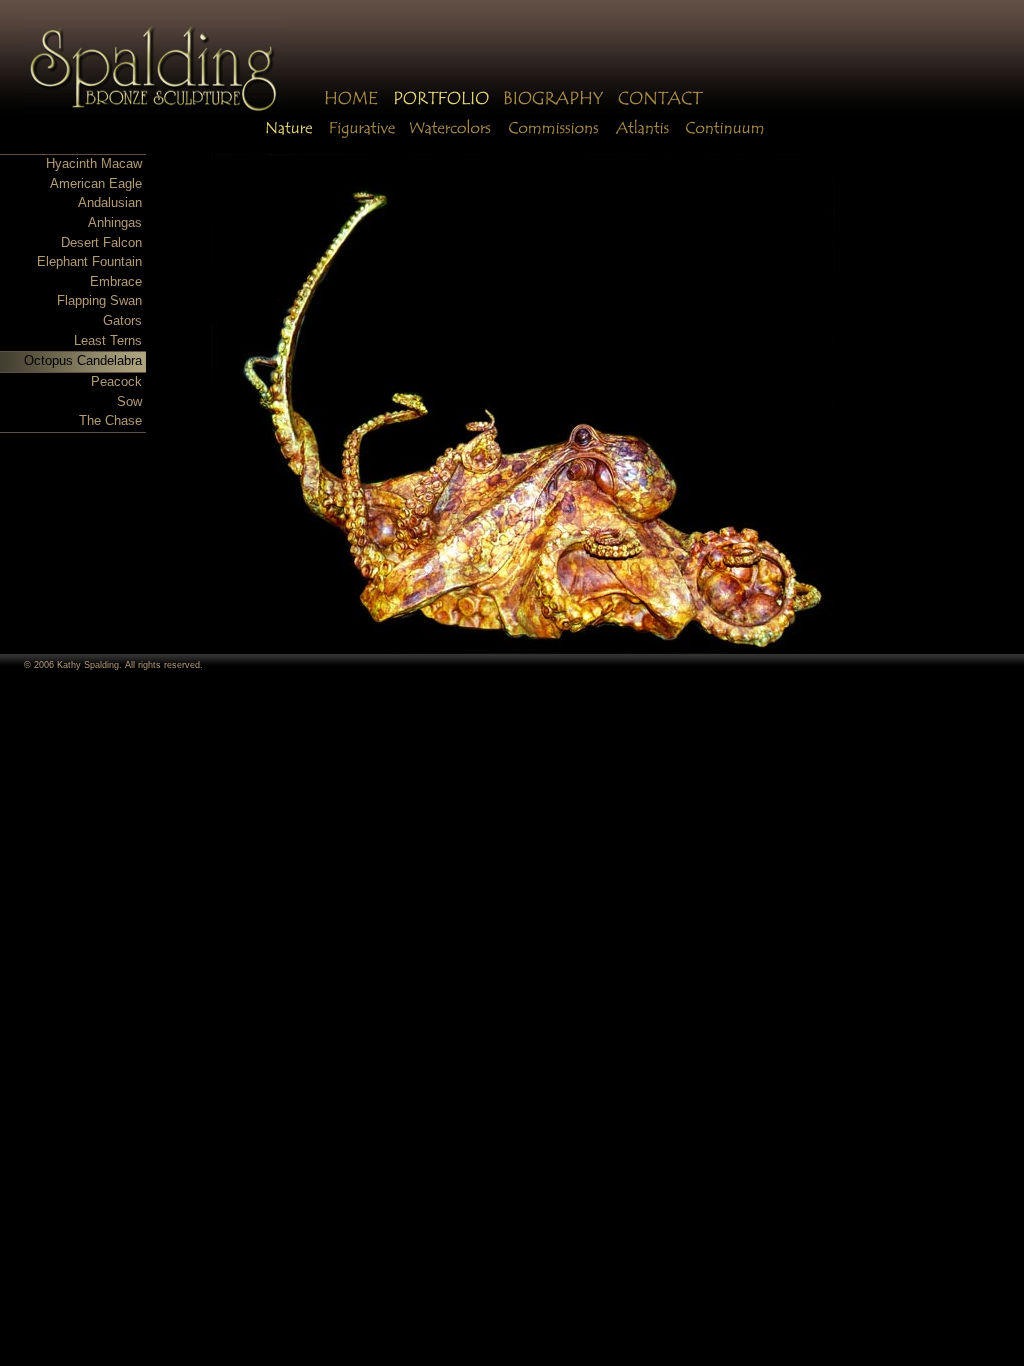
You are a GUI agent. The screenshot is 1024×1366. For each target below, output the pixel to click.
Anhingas (115, 223)
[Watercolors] (448, 137)
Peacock (116, 382)
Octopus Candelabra (83, 361)
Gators (122, 321)
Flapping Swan (99, 301)
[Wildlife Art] (289, 137)
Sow (129, 402)
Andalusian (110, 203)
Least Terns (108, 341)
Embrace (116, 282)
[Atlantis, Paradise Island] (643, 137)
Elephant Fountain (89, 262)
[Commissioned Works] (551, 137)
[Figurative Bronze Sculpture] (360, 137)
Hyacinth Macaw (94, 164)
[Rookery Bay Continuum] (724, 137)
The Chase (110, 421)
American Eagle (96, 184)
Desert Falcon (101, 243)
